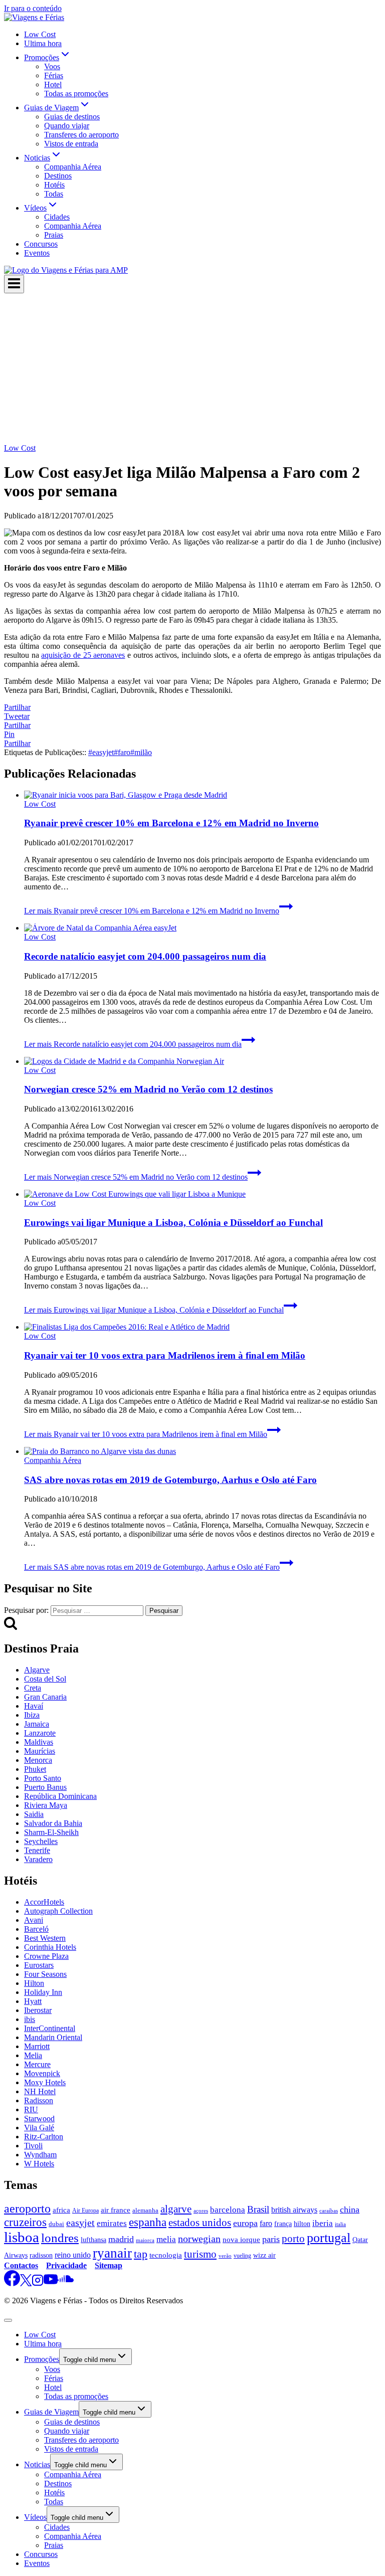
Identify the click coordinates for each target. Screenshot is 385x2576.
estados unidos (200, 2223)
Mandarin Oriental (53, 2037)
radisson (41, 2255)
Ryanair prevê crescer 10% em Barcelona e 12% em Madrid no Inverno (171, 823)
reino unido (73, 2255)
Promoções (42, 2359)
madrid (121, 2239)
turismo (200, 2254)
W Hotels (39, 2164)
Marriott (37, 2046)
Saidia (34, 1814)
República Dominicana (60, 1796)
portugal (329, 2238)
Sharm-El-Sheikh (51, 1832)
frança (283, 2224)
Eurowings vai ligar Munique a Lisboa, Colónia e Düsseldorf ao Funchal (173, 1223)
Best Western (45, 1938)
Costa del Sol (45, 1679)
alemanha (145, 2211)
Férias (54, 75)
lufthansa (93, 2240)
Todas (54, 194)
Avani (34, 1920)
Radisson (39, 2100)
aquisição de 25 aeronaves (83, 655)
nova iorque (241, 2240)
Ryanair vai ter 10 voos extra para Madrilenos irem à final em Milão (165, 1355)
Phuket (35, 1769)
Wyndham (40, 2155)
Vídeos (35, 2517)
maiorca (145, 2240)
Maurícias (40, 1751)
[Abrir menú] (14, 284)
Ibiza (32, 1715)
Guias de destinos (72, 117)
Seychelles (41, 1841)
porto (293, 2239)
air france (116, 2210)
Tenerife (37, 1850)
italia (340, 2224)
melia (166, 2239)
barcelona (228, 2210)
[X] (26, 2283)
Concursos (41, 244)
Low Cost (40, 34)
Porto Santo (43, 1778)
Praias (54, 235)
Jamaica (37, 1724)
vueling (242, 2256)
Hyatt (33, 2001)
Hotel (53, 84)
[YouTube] (51, 2283)
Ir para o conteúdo (33, 8)
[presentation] (203, 795)
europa (245, 2223)
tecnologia (166, 2255)
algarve (176, 2209)
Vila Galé (39, 2128)
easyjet (101, 752)
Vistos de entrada (71, 144)
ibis (30, 2019)
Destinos (58, 176)
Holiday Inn (43, 1992)
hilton (302, 2224)
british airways (294, 2210)
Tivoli (33, 2146)
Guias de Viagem (51, 2412)
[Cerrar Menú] (8, 2320)
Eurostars (39, 1965)
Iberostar (38, 2010)
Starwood (39, 2119)
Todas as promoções (76, 94)
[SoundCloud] (66, 2283)
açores (201, 2211)
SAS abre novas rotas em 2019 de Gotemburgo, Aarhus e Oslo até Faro (170, 1480)
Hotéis (54, 185)
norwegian (199, 2239)
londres (60, 2238)
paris (271, 2239)
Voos (52, 66)
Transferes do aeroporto (81, 135)
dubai (56, 2224)
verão (225, 2256)
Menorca (38, 1760)
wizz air (264, 2255)
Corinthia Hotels (50, 1947)
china (350, 2210)
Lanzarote (40, 1733)
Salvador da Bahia (53, 1823)
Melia (33, 2055)
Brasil (258, 2209)
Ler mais (152, 911)
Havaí (34, 1706)
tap (141, 2254)
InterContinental (50, 2028)
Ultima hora (43, 43)
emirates (112, 2223)
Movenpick (42, 2073)
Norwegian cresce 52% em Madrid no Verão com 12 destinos (148, 1089)
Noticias (37, 2464)
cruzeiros (25, 2222)
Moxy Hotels (45, 2082)
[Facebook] (12, 2283)
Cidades (57, 217)
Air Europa (85, 2211)
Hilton (34, 1983)
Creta (33, 1688)
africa (61, 2210)
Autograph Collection (58, 1911)
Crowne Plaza (46, 1956)
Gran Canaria (45, 1697)
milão (141, 752)
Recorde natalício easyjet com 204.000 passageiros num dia (145, 956)
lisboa (22, 2237)
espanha (148, 2222)
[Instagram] (38, 2283)
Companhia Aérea (73, 167)
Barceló (36, 1929)
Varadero (38, 1859)
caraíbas (329, 2211)
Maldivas (39, 1742)
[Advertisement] (192, 369)
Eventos (37, 253)
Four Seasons (45, 1974)
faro (122, 752)
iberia (323, 2223)
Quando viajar (67, 126)
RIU (31, 2109)
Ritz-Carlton (44, 2137)
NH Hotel (40, 2091)
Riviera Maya (46, 1805)
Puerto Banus (45, 1787)
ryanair (112, 2253)
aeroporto (27, 2209)
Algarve (37, 1670)
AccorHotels (44, 1902)
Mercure (37, 2064)
